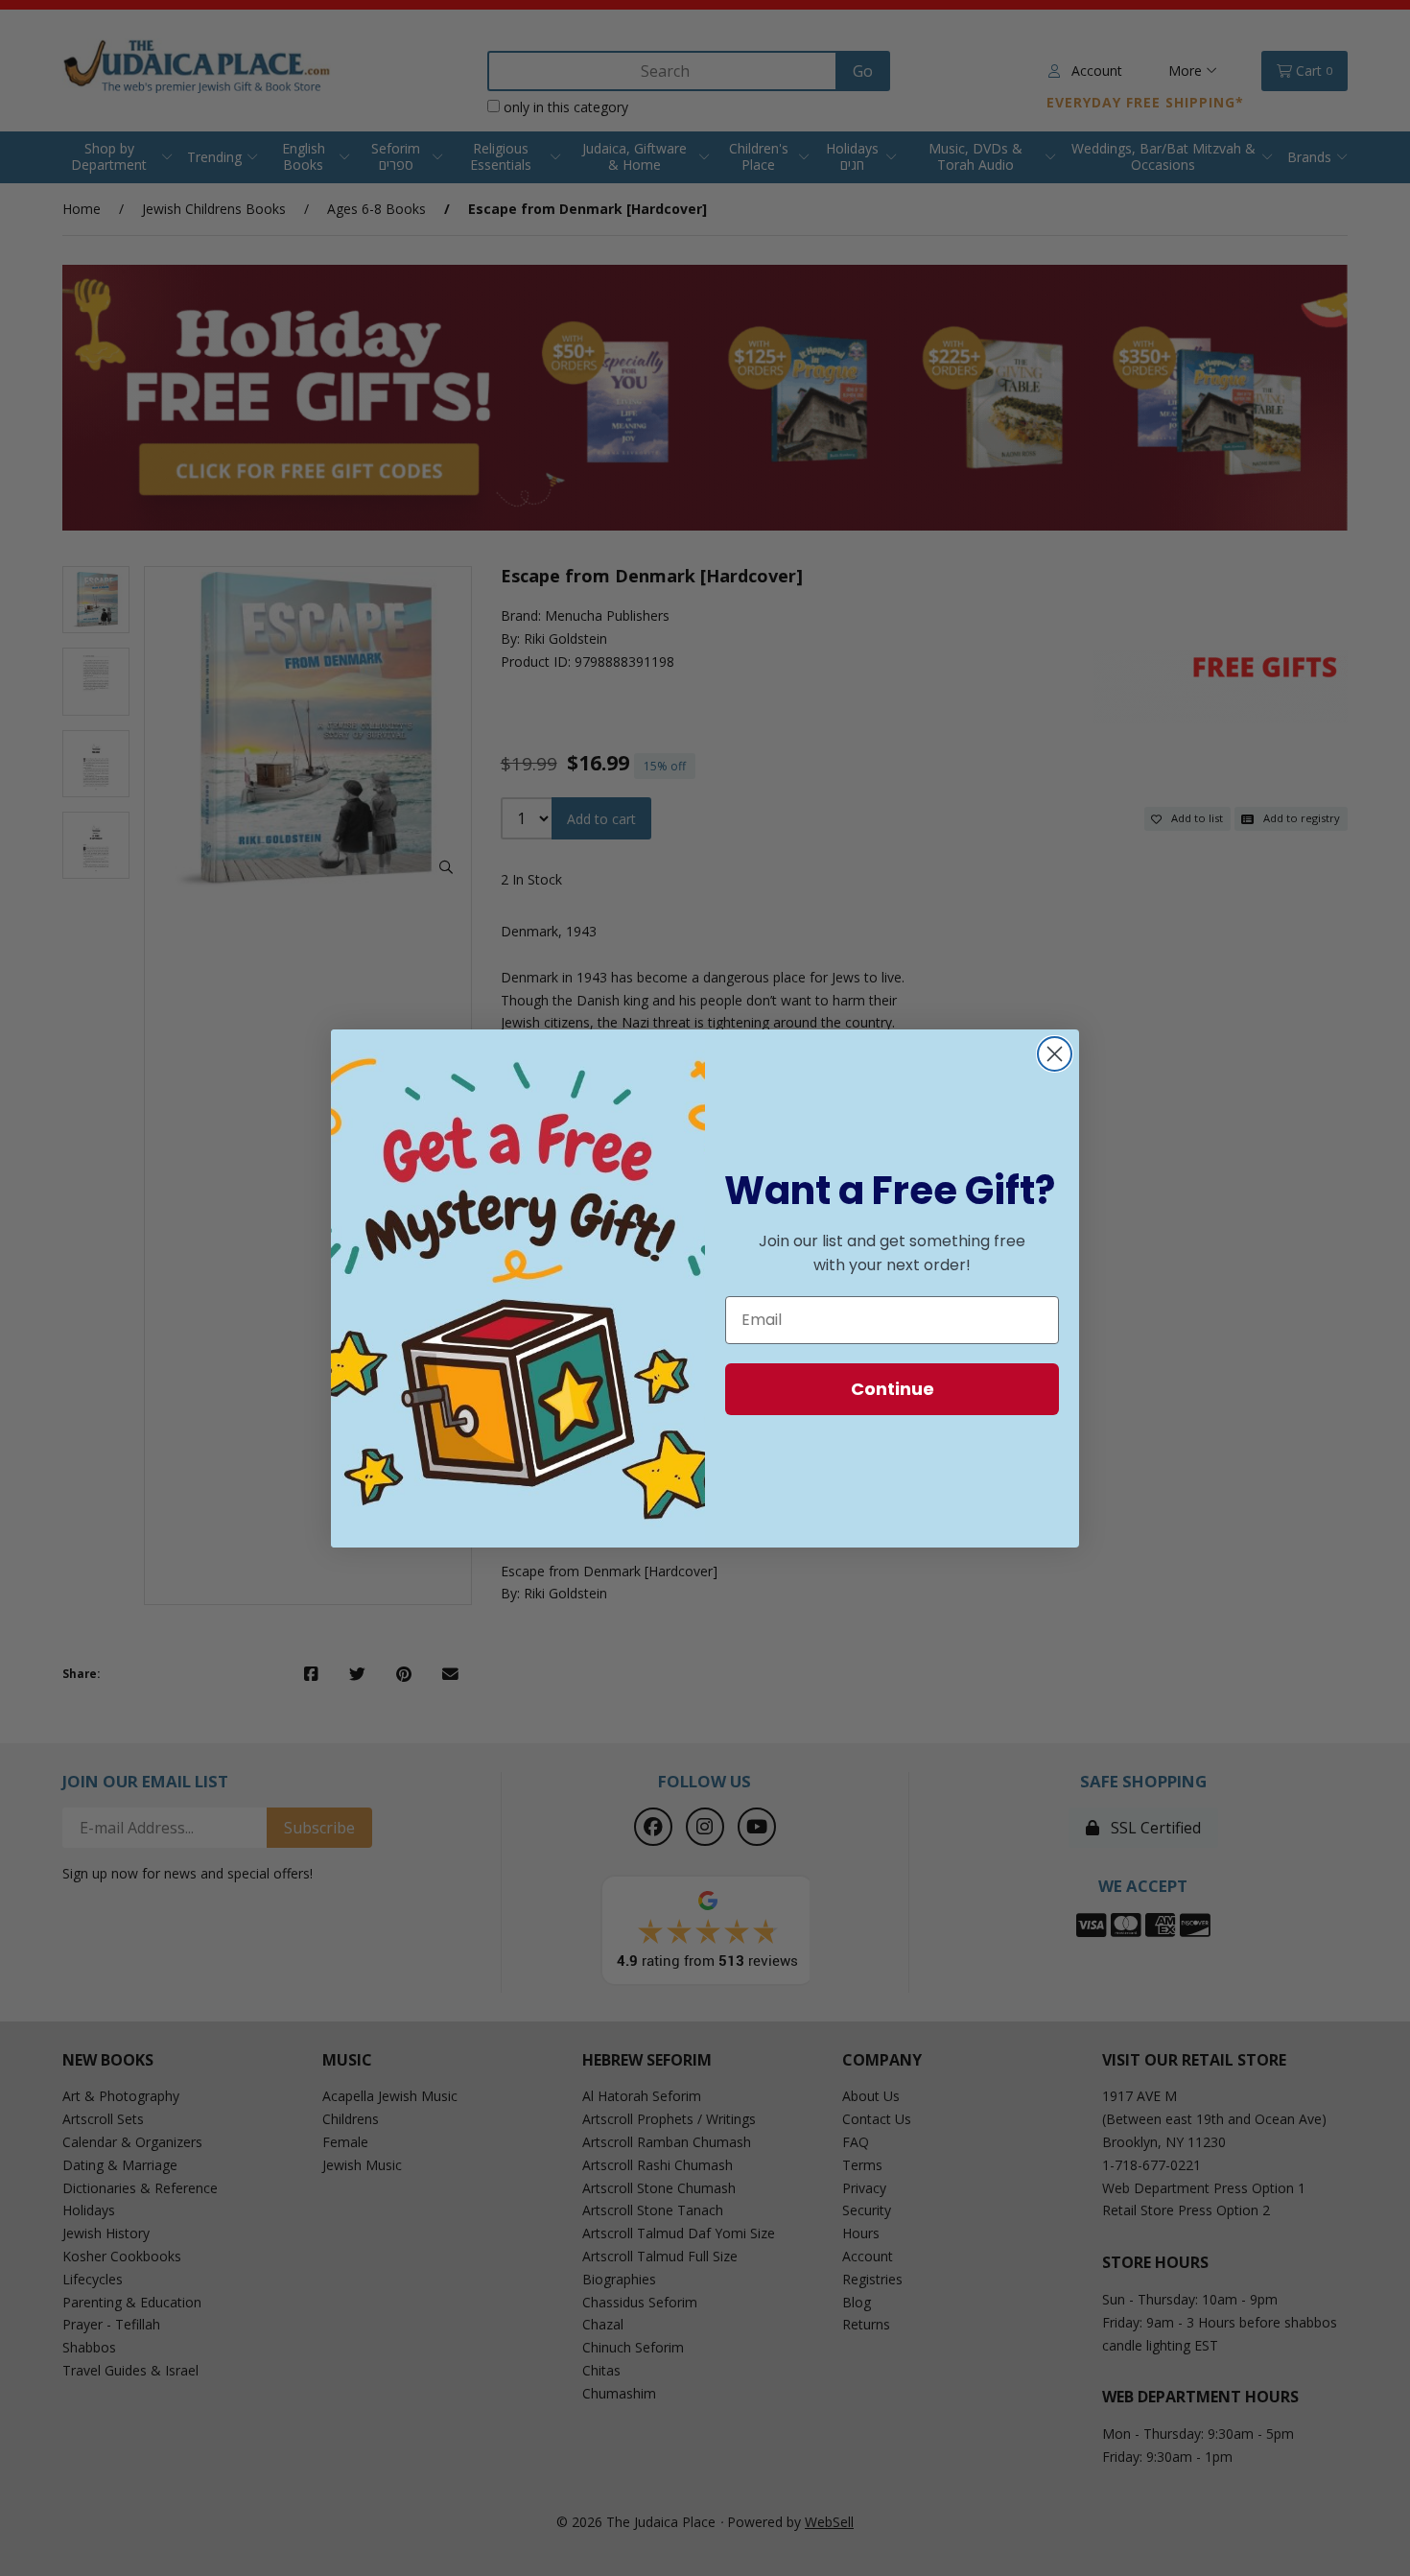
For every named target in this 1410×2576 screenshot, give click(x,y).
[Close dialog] (1055, 1054)
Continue (893, 1389)
